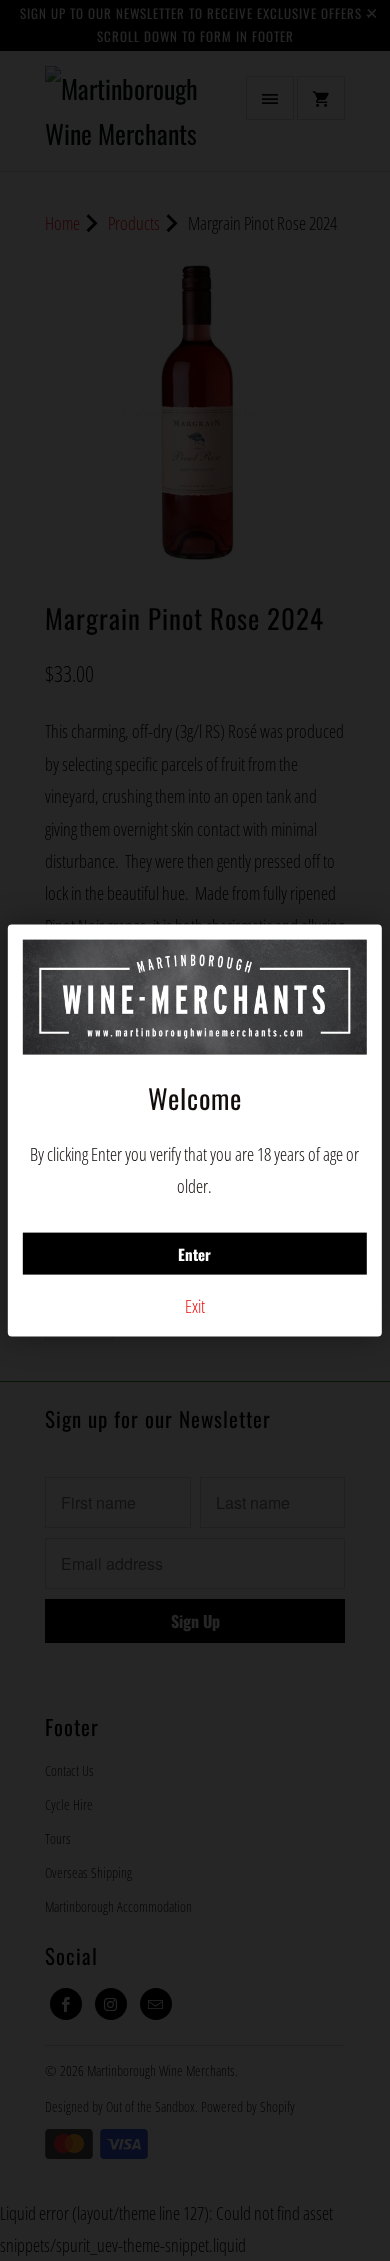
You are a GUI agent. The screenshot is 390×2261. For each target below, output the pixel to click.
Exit (195, 1305)
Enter (194, 1253)
